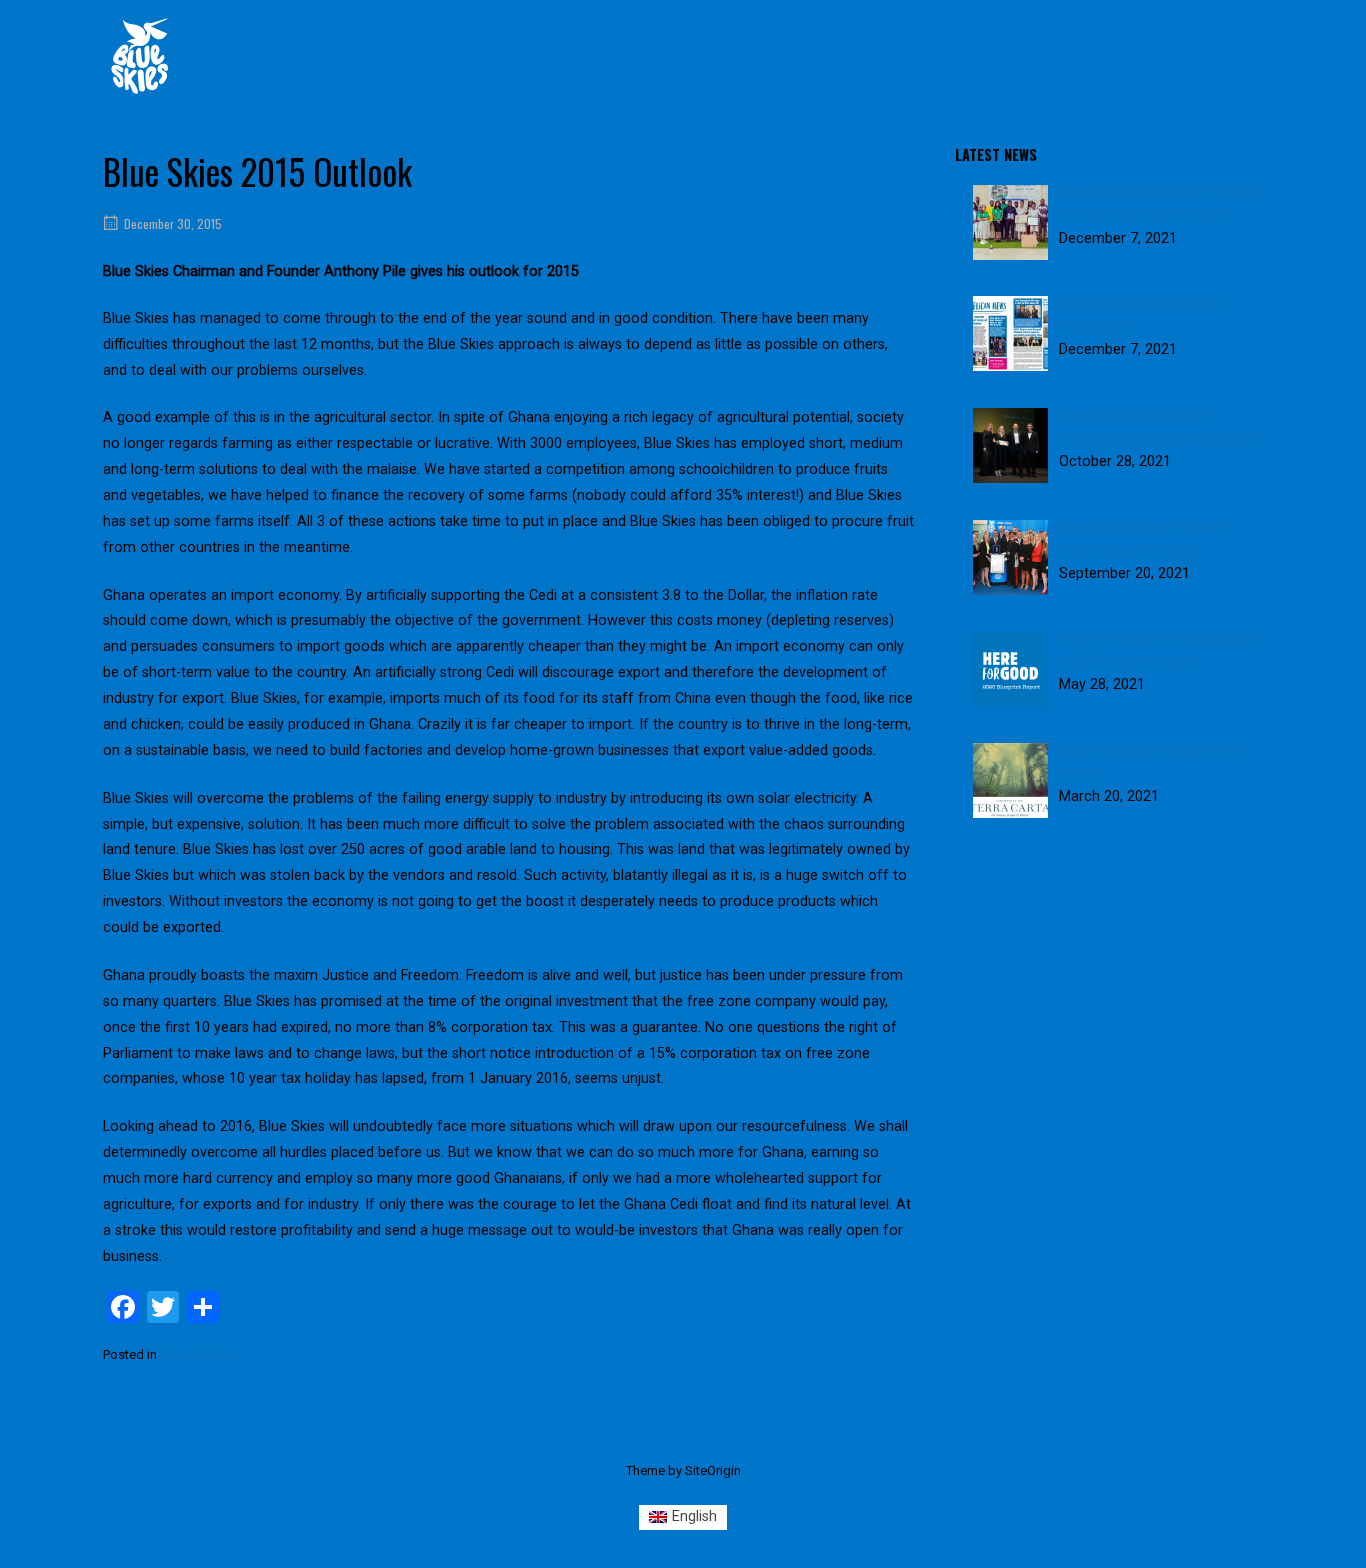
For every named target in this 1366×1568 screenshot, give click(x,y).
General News (200, 1354)
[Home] (140, 55)
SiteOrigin (713, 1470)
